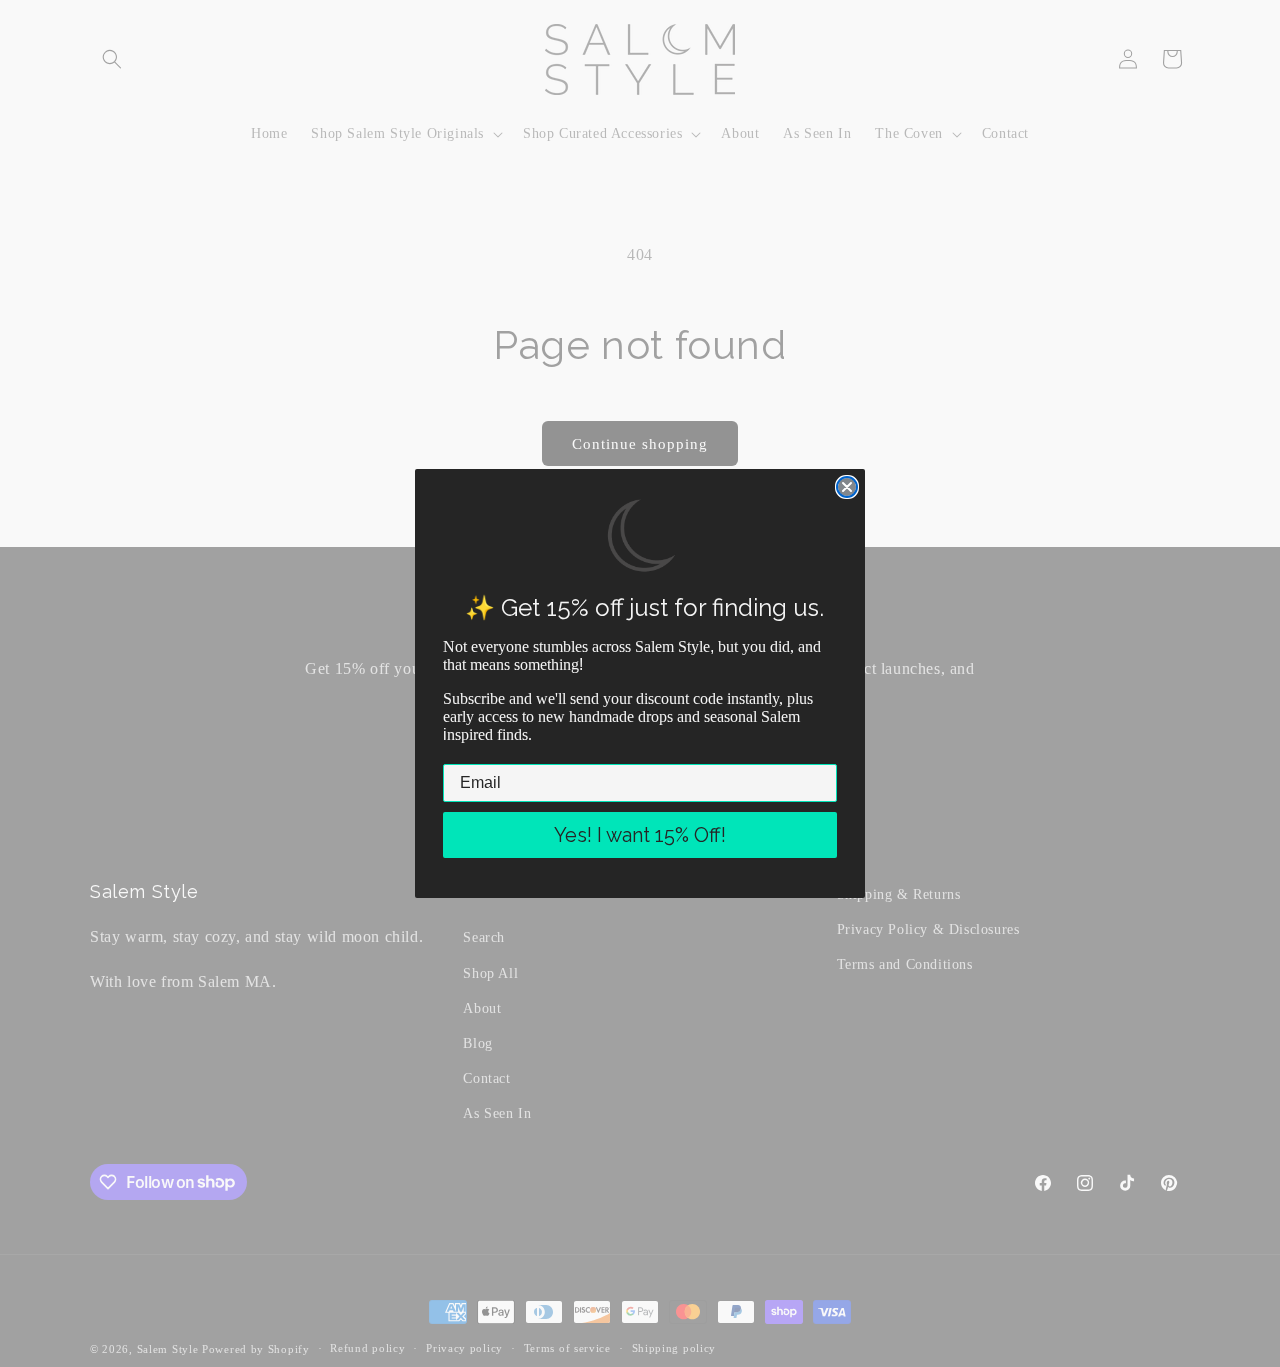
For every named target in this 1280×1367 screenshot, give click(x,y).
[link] (640, 536)
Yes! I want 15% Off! (640, 835)
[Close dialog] (847, 487)
